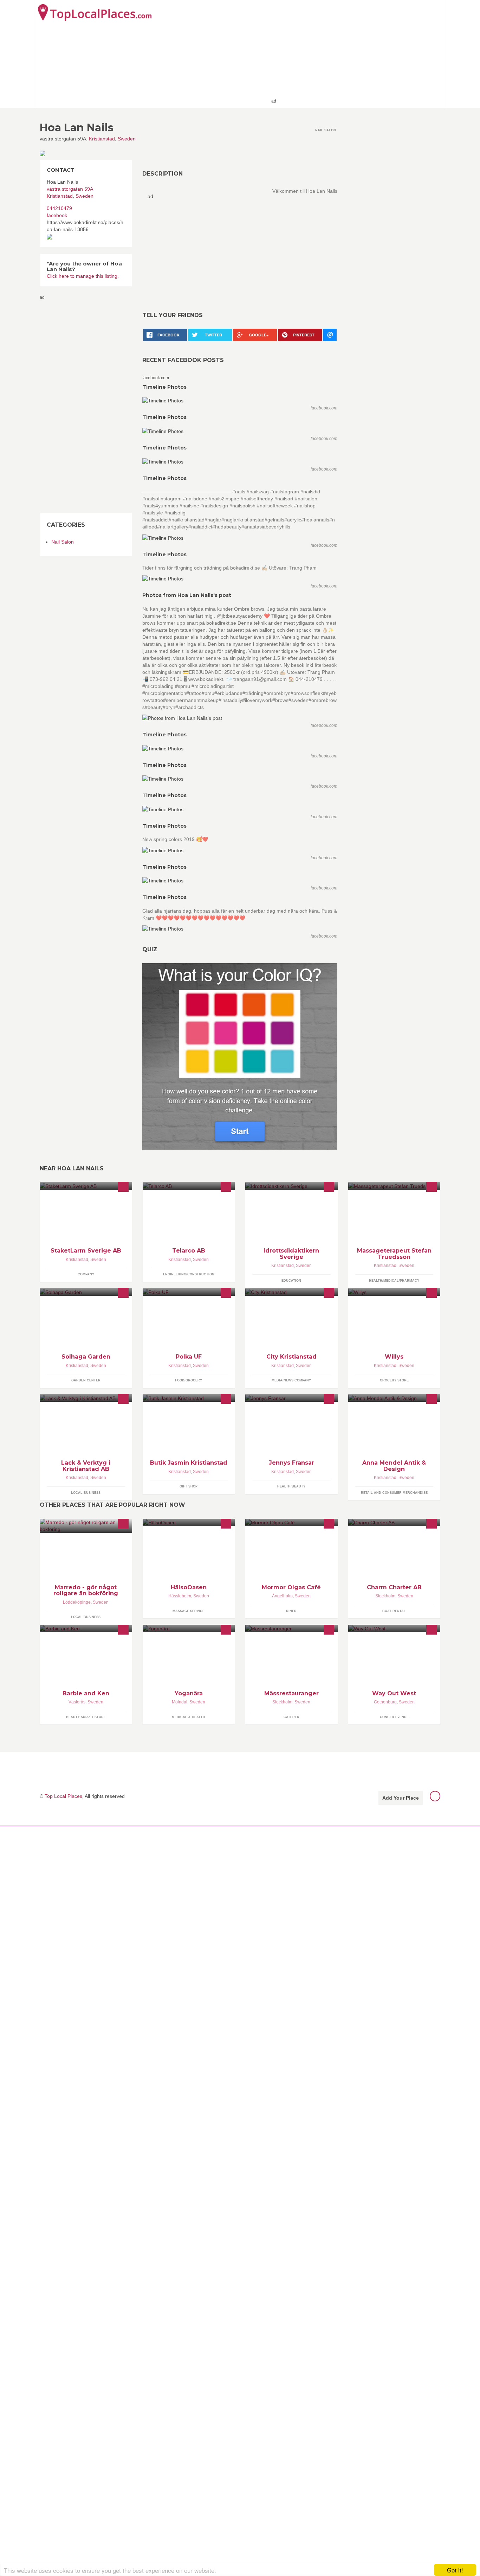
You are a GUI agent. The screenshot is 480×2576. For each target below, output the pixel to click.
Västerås (77, 1702)
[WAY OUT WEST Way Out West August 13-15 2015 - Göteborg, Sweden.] (394, 1628)
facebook (57, 215)
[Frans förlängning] (291, 1398)
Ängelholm (282, 1596)
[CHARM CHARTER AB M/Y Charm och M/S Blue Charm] (394, 1522)
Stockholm (385, 1596)
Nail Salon (63, 542)
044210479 (59, 208)
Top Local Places (63, 1796)
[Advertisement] (360, 53)
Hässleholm (180, 1596)
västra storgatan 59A (70, 189)
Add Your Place (401, 1798)
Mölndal (180, 1702)
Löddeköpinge (77, 1602)
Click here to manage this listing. (83, 276)
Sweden (127, 139)
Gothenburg (385, 1702)
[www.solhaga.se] (86, 1292)
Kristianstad (102, 139)
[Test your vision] (240, 1056)
